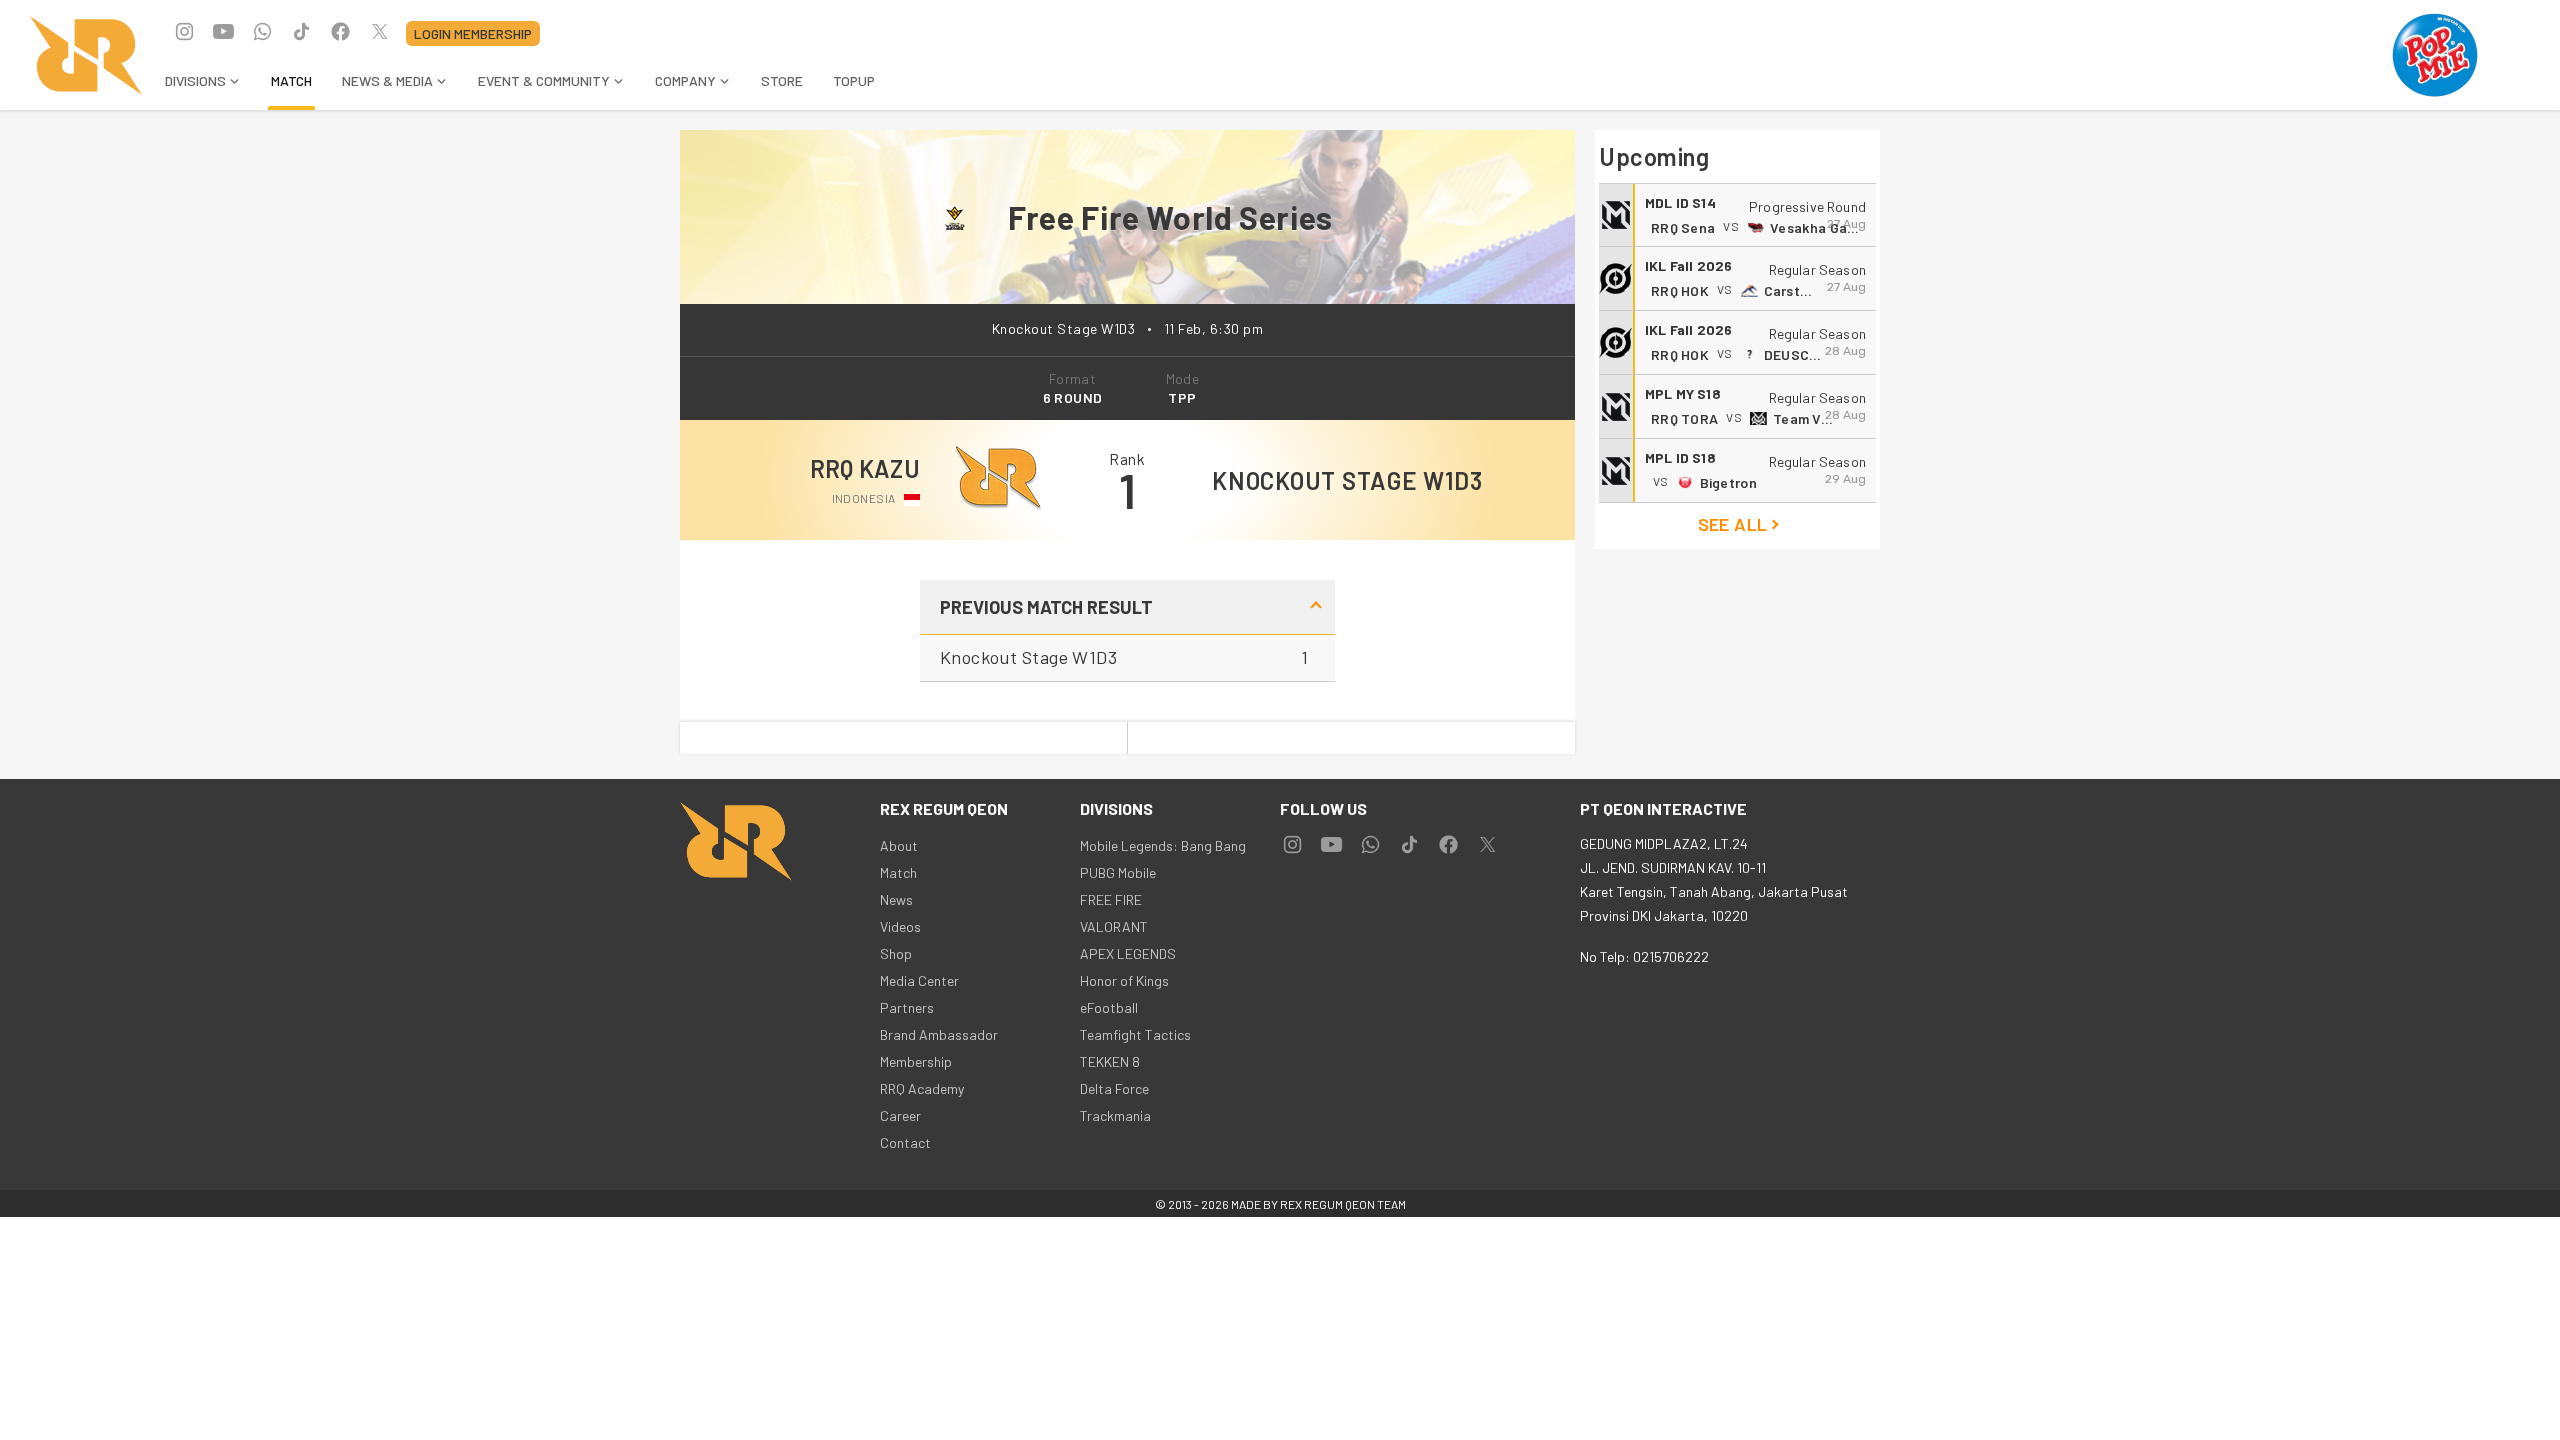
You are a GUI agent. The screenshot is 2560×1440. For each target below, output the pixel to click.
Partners (907, 1007)
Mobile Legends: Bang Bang (1163, 845)
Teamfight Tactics (1135, 1034)
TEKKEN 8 (1110, 1061)
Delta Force (1114, 1088)
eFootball (1109, 1007)
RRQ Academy (922, 1088)
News (896, 899)
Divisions (195, 80)
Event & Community (544, 80)
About (899, 845)
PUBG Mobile (1118, 872)
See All (1733, 524)
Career (900, 1115)
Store (782, 80)
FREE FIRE (1111, 899)
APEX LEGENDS (1128, 953)
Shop (896, 953)
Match (291, 80)
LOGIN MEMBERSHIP (473, 33)
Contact (905, 1142)
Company (685, 80)
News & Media (387, 80)
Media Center (919, 980)
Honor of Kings (1124, 980)
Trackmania (1115, 1115)
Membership (916, 1061)
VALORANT (1114, 926)
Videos (900, 926)
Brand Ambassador (939, 1034)
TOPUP (854, 80)
